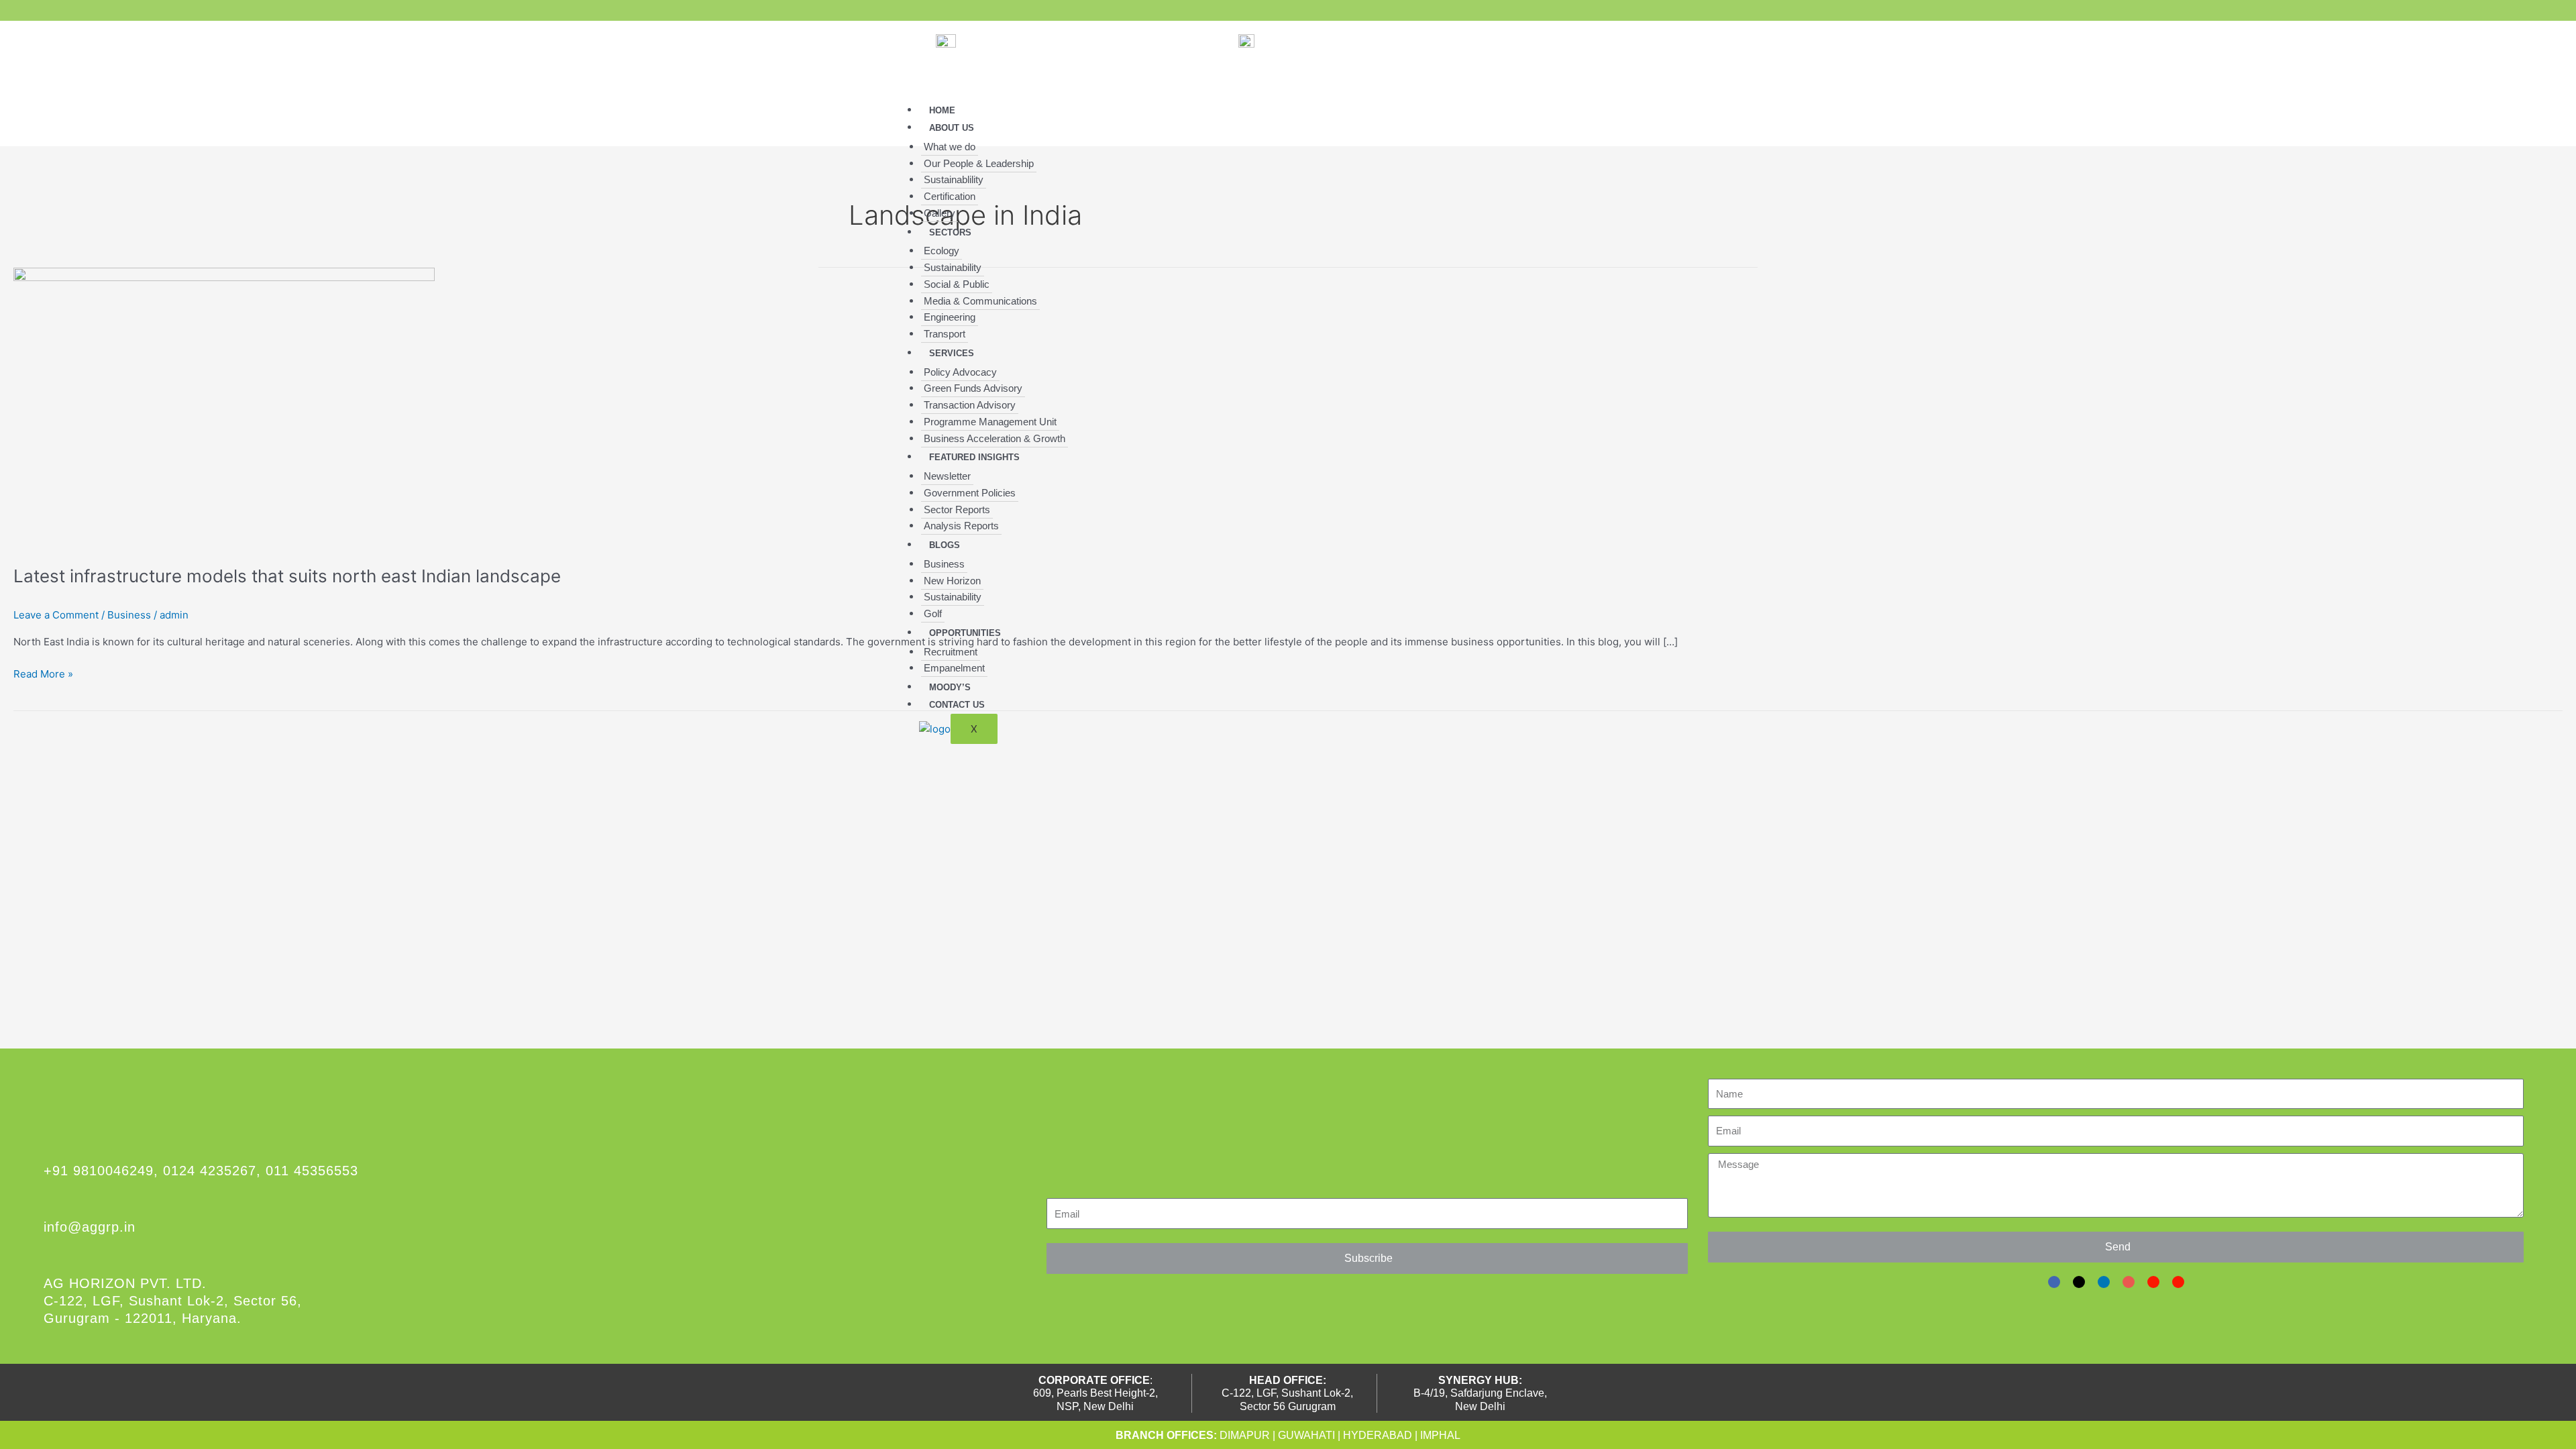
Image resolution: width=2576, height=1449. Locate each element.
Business (944, 564)
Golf (933, 613)
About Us (952, 128)
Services (952, 353)
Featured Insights (974, 457)
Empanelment (954, 668)
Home (942, 110)
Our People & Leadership (979, 163)
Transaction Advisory (970, 405)
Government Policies (970, 493)
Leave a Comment (56, 615)
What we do (950, 147)
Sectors (950, 232)
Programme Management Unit (990, 422)
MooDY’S (950, 687)
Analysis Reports (961, 526)
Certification (950, 196)
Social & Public (957, 284)
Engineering (950, 317)
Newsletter (947, 476)
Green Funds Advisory (973, 388)
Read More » (43, 673)
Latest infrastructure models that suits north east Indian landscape (287, 576)
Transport (945, 334)
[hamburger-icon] (1633, 117)
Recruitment (951, 652)
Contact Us (957, 705)
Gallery (940, 213)
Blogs (945, 545)
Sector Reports (957, 509)
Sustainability (953, 267)
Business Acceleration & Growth (995, 438)
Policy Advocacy (960, 372)
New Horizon (952, 581)
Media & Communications (980, 301)
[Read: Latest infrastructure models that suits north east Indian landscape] (224, 408)
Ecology (942, 251)
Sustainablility (954, 179)
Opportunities (965, 633)
